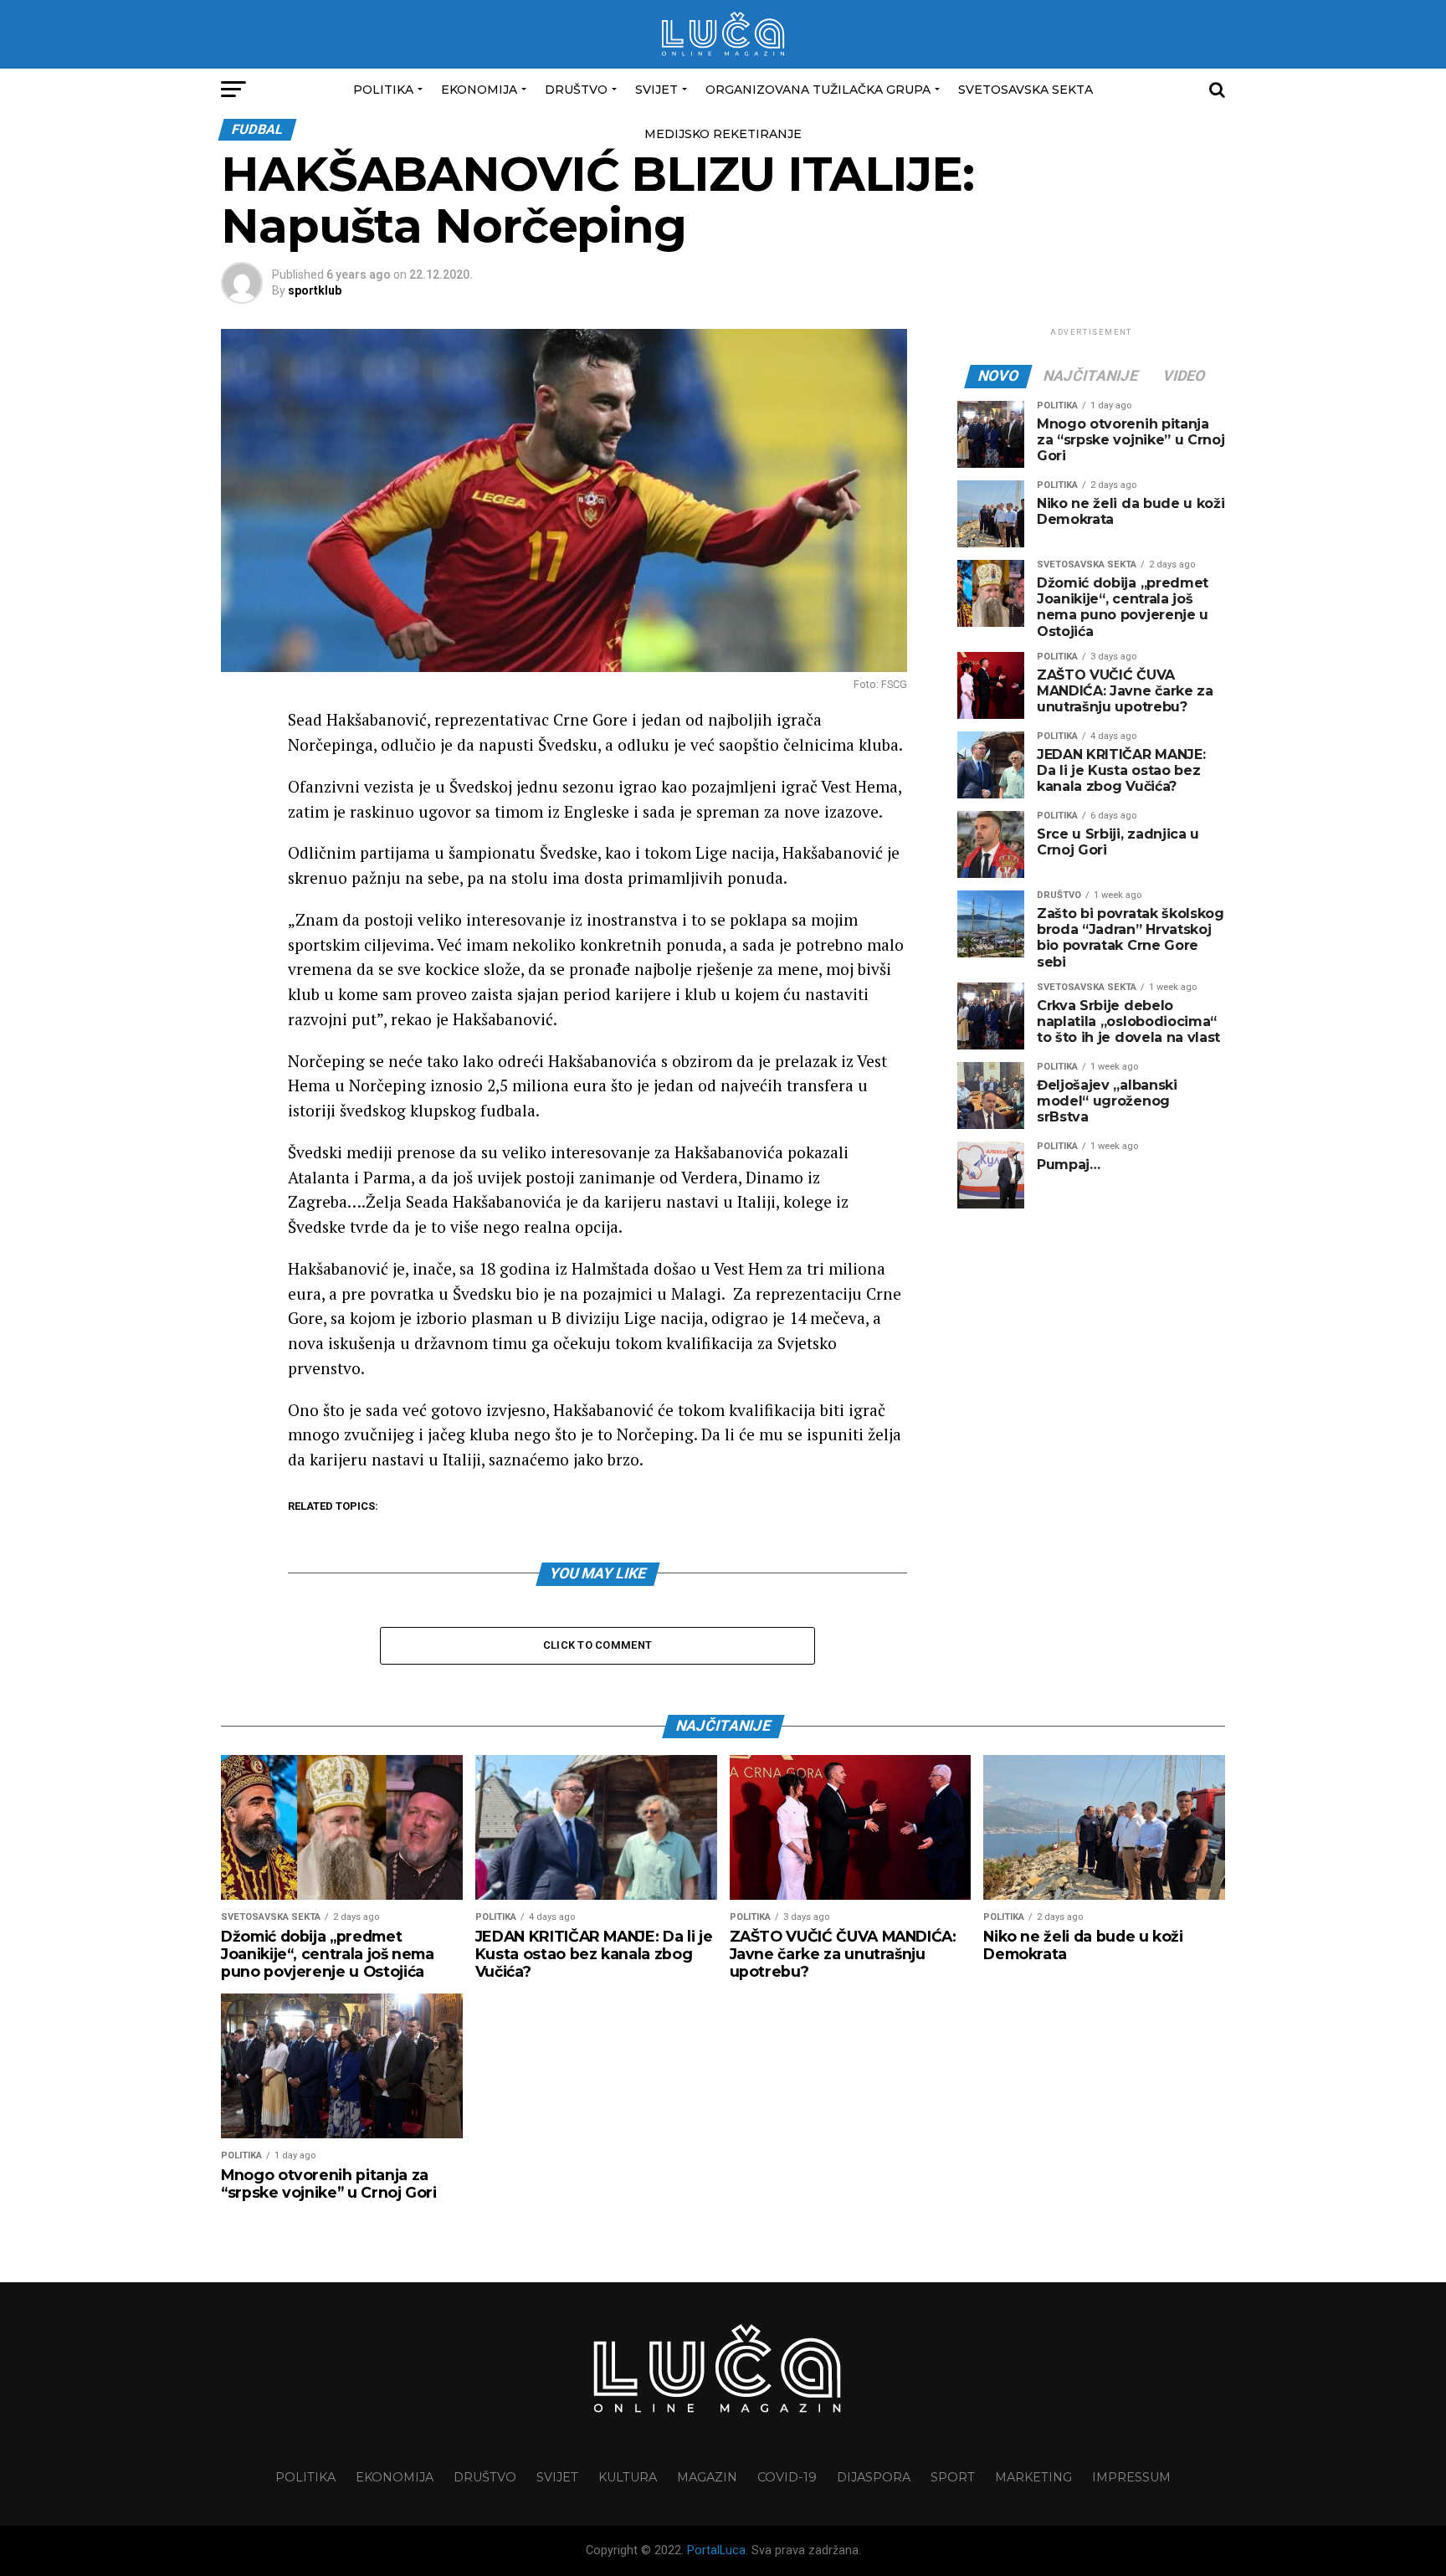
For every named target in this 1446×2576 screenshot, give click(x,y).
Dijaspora (874, 2477)
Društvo (576, 90)
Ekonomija (479, 90)
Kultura (628, 2477)
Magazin (707, 2477)
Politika (383, 90)
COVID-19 (787, 2477)
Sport (953, 2477)
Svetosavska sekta (1026, 90)
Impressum (1131, 2477)
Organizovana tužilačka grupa (818, 90)
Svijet (656, 90)
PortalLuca (716, 2550)
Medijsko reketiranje (723, 134)
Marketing (1033, 2477)
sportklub (315, 290)
